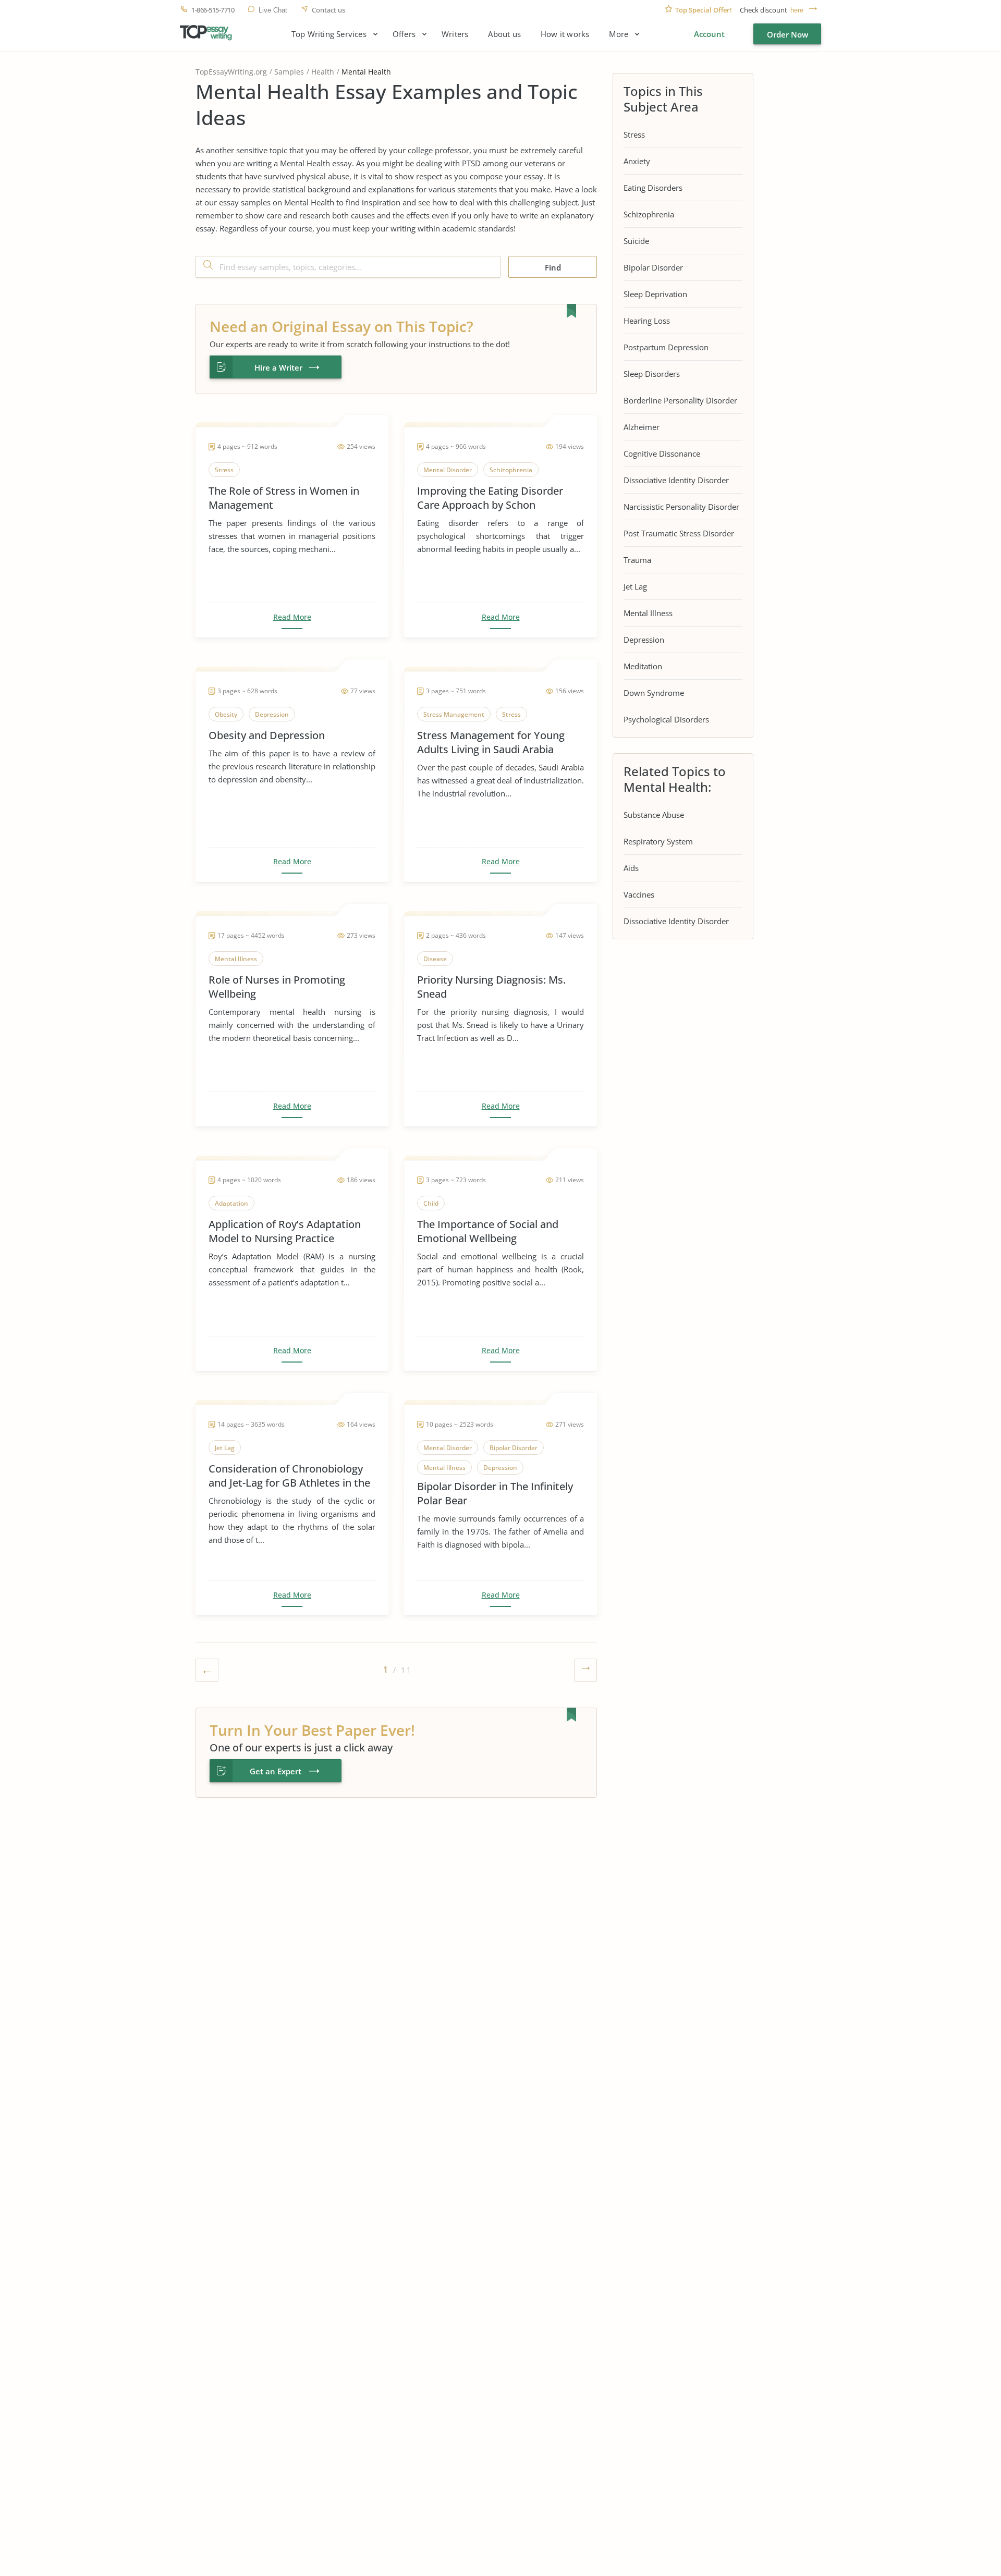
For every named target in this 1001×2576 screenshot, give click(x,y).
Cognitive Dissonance (662, 453)
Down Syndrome (654, 693)
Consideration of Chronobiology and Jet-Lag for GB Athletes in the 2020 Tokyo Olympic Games (289, 1476)
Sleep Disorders (652, 374)
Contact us (328, 10)
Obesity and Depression (267, 735)
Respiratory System (658, 841)
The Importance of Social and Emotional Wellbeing (488, 1231)
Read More (292, 617)
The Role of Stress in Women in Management (284, 498)
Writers (455, 34)
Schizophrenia (649, 214)
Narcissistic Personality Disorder (681, 507)
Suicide (636, 241)
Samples (289, 72)
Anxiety (637, 161)
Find (553, 267)
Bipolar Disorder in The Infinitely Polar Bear (495, 1493)
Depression (644, 640)
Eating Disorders (653, 188)
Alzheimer (642, 427)
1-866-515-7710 (213, 10)
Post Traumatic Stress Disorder (679, 533)
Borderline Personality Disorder (680, 400)
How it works (565, 34)
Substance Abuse (654, 815)
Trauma (637, 560)
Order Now (788, 34)
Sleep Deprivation (655, 294)
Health (323, 72)
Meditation (643, 666)
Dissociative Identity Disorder (676, 480)
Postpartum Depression (666, 347)
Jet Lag (635, 586)
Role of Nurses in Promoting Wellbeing (277, 987)
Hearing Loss (647, 321)
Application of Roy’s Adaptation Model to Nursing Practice (285, 1231)
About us (504, 34)
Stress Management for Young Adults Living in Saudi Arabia (491, 742)
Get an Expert (276, 1771)
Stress (634, 134)
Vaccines (639, 894)
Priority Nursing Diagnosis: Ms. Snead (491, 987)
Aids (631, 868)
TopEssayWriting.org (231, 72)
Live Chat (273, 10)
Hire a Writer (278, 367)
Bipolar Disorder (653, 267)
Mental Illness (648, 613)
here (797, 10)
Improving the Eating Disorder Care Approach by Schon (490, 498)
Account (709, 34)
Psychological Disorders (666, 719)
